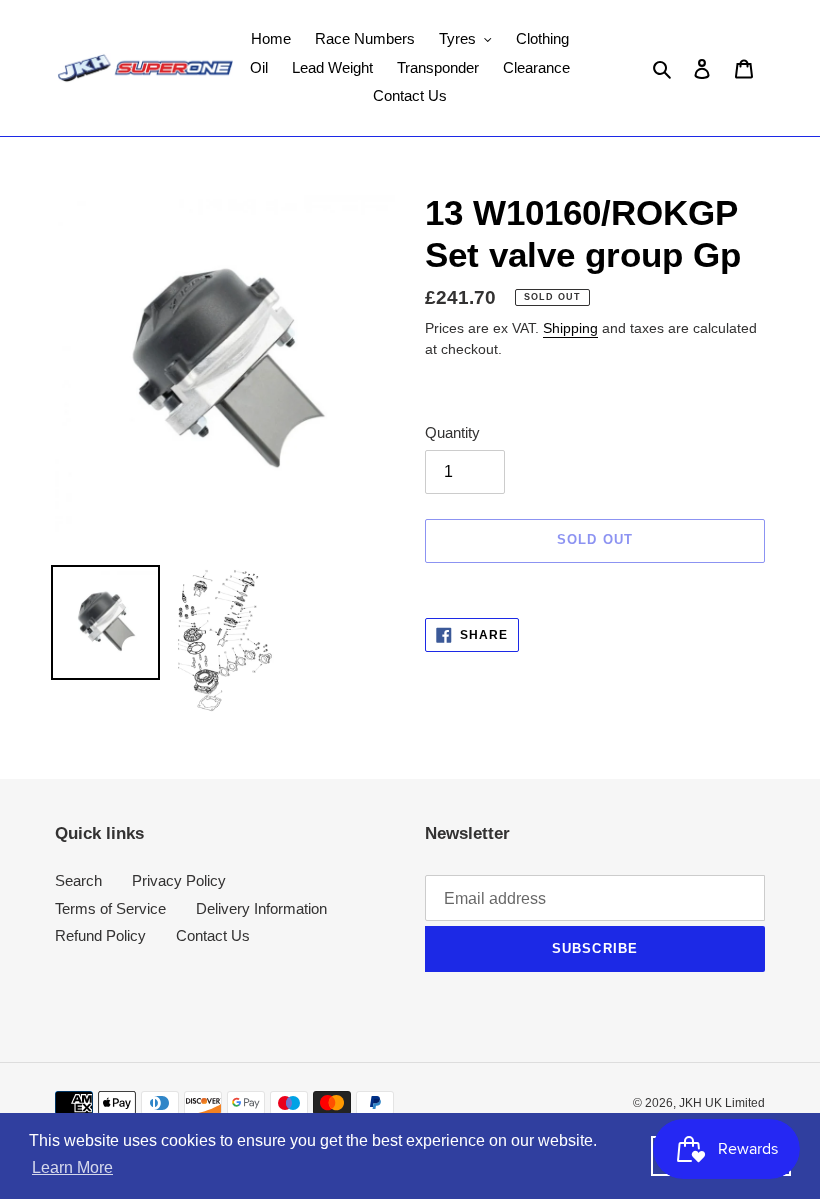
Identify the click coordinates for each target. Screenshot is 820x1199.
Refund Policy (100, 935)
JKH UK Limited (722, 1103)
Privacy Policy (179, 880)
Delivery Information (261, 908)
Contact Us (213, 935)
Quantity (452, 432)
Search (78, 880)
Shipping (570, 328)
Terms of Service (110, 908)
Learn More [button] (72, 1167)
